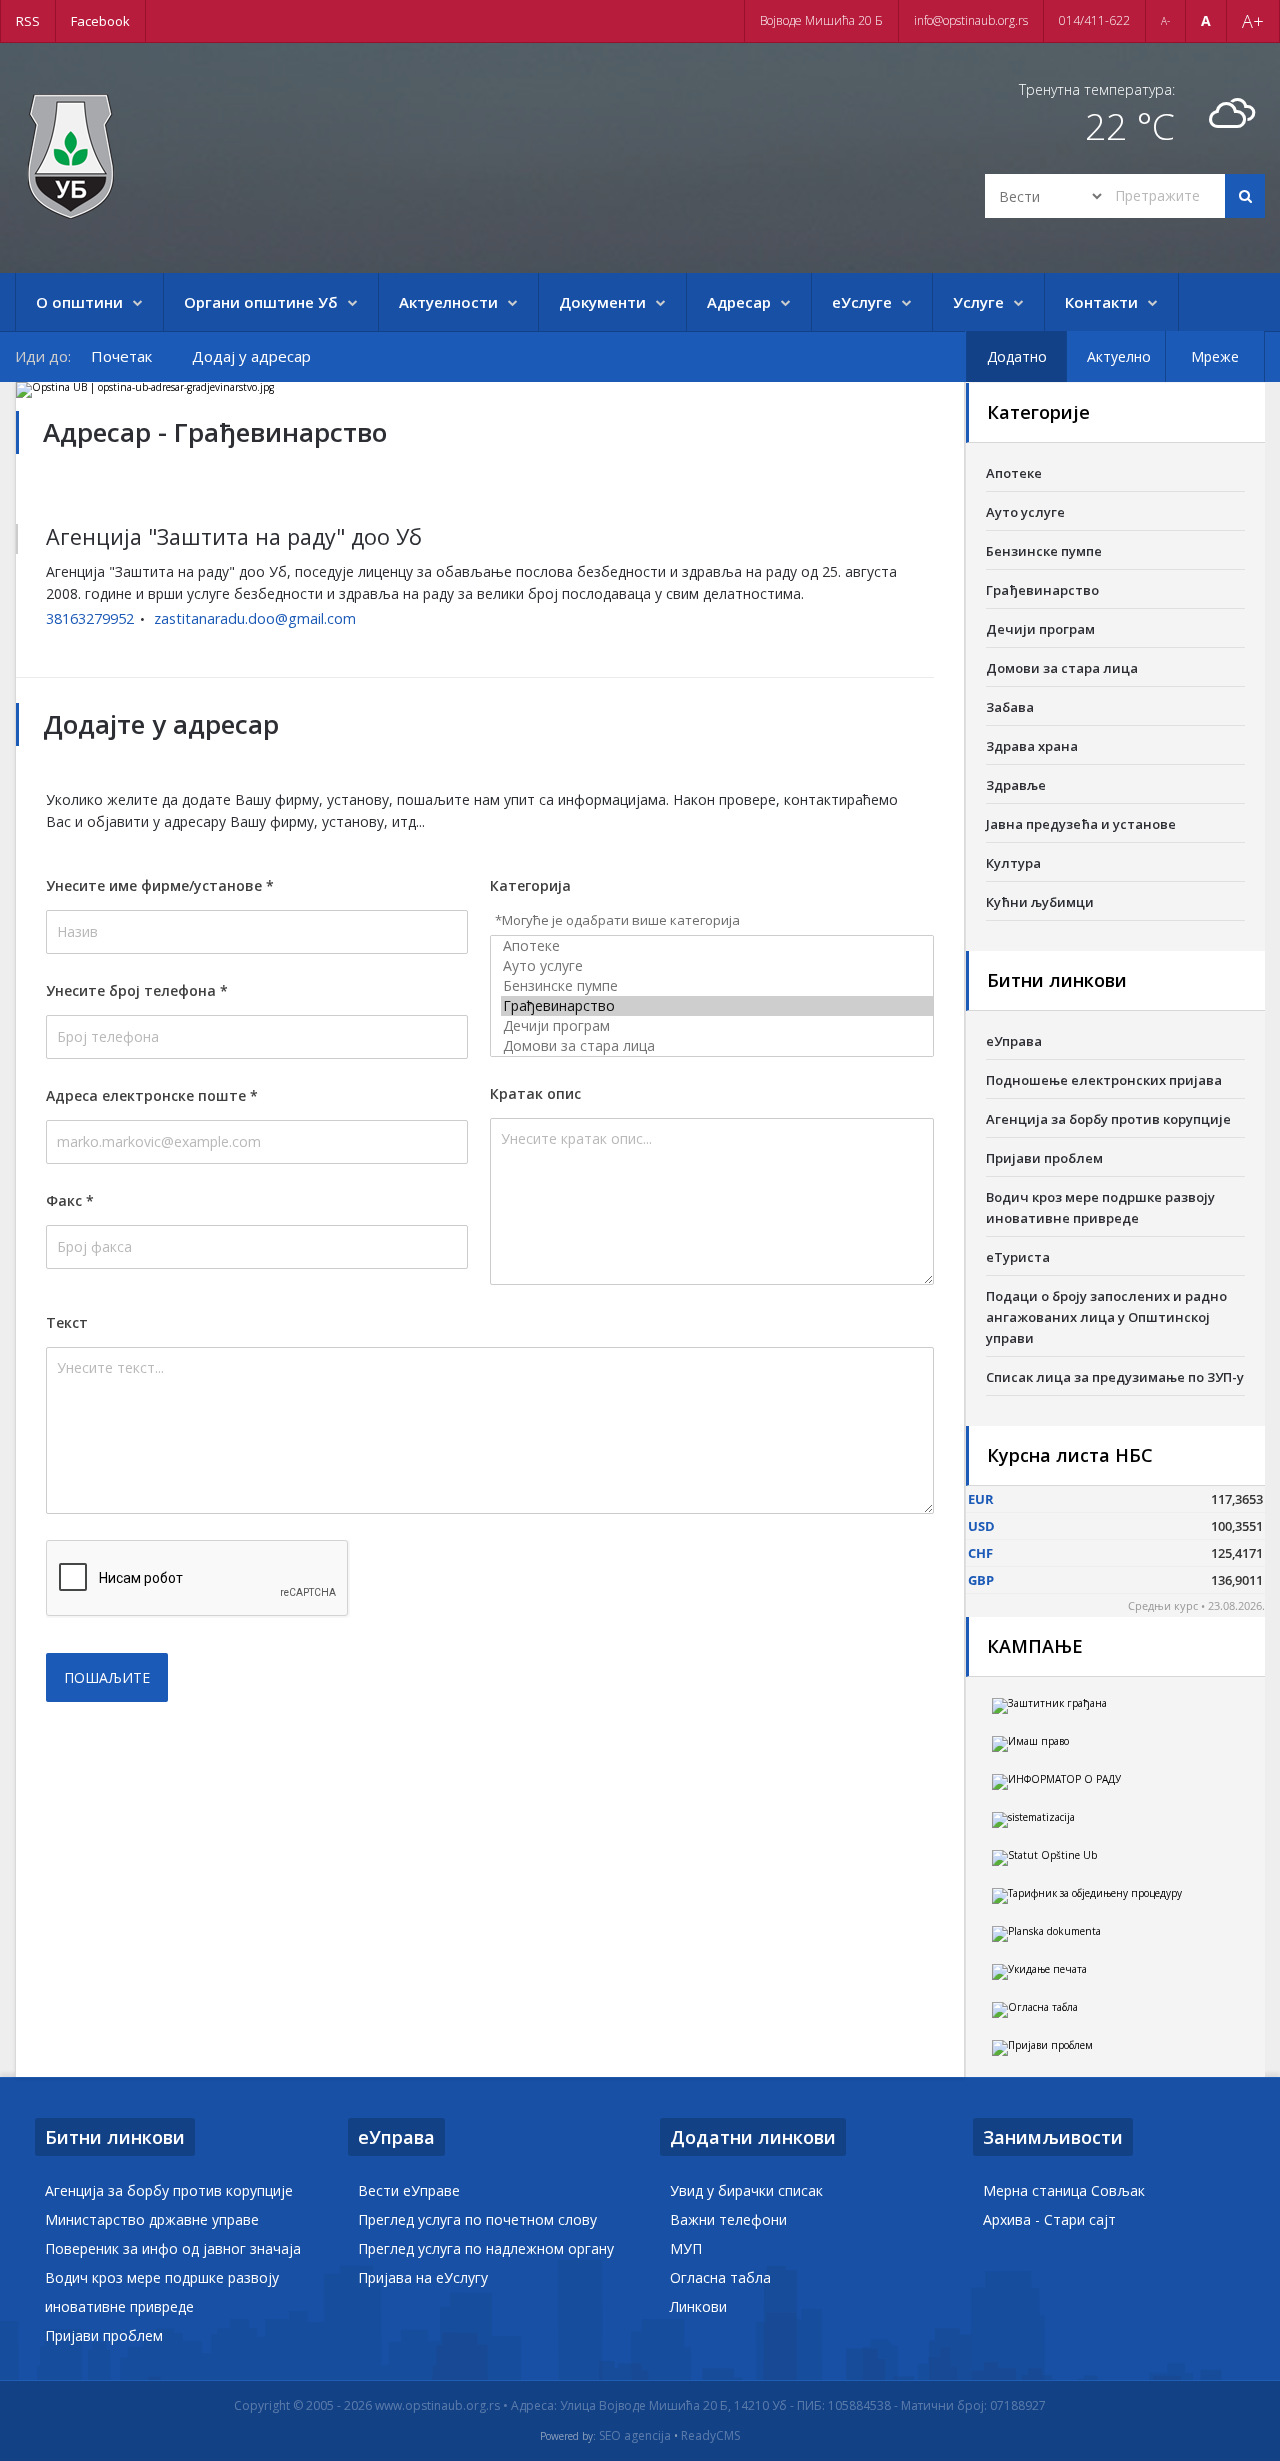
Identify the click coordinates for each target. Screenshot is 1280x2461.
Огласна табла (720, 2277)
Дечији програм (1040, 629)
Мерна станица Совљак (1064, 2190)
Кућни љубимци (1040, 902)
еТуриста (1018, 1257)
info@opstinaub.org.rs (971, 20)
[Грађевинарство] (717, 1006)
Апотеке (1014, 473)
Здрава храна (1032, 746)
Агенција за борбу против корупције (1108, 1119)
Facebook (100, 21)
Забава (1010, 707)
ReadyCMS (710, 2436)
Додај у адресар (251, 356)
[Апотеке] (717, 946)
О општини (79, 302)
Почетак (121, 356)
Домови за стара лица (1062, 668)
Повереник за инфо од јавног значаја (173, 2248)
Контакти (1101, 302)
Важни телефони (728, 2219)
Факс (70, 1200)
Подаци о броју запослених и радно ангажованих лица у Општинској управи (1106, 1317)
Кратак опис (535, 1093)
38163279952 (90, 618)
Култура (1013, 863)
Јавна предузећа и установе (1081, 824)
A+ (1253, 21)
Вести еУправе (409, 2190)
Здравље (1016, 785)
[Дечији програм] (717, 1026)
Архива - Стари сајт (1049, 2219)
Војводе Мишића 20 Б (821, 20)
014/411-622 (1094, 20)
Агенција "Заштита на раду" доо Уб (234, 536)
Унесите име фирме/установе (160, 885)
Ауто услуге (1025, 512)
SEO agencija (635, 2436)
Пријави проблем (1044, 1158)
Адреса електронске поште (152, 1095)
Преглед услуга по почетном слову (477, 2219)
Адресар (739, 302)
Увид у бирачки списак (746, 2190)
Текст (67, 1322)
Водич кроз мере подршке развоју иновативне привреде (1100, 1207)
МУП (686, 2248)
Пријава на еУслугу (423, 2277)
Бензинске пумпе (1044, 551)
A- (1165, 21)
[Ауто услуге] (717, 966)
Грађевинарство (1042, 590)
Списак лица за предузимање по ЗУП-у (1115, 1377)
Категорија (530, 885)
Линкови (698, 2306)
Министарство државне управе (152, 2219)
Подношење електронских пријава (1104, 1080)
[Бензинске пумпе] (717, 986)
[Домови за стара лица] (717, 1046)
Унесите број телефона (137, 990)
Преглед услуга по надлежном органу (486, 2248)
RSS (28, 21)
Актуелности (448, 302)
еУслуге (862, 302)
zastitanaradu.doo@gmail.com (255, 618)
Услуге (978, 302)
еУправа (1014, 1041)
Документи (602, 302)
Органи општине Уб (261, 302)
